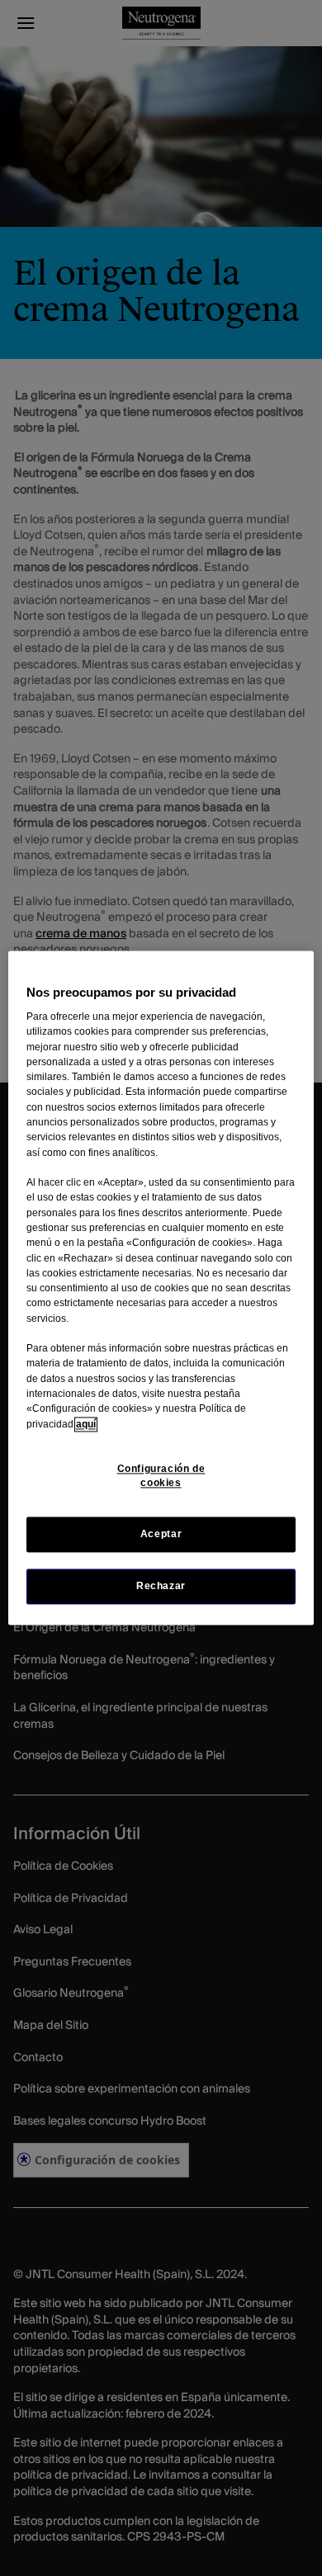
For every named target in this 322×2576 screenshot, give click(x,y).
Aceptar (161, 1534)
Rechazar (161, 1587)
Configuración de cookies (161, 1476)
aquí (86, 1424)
